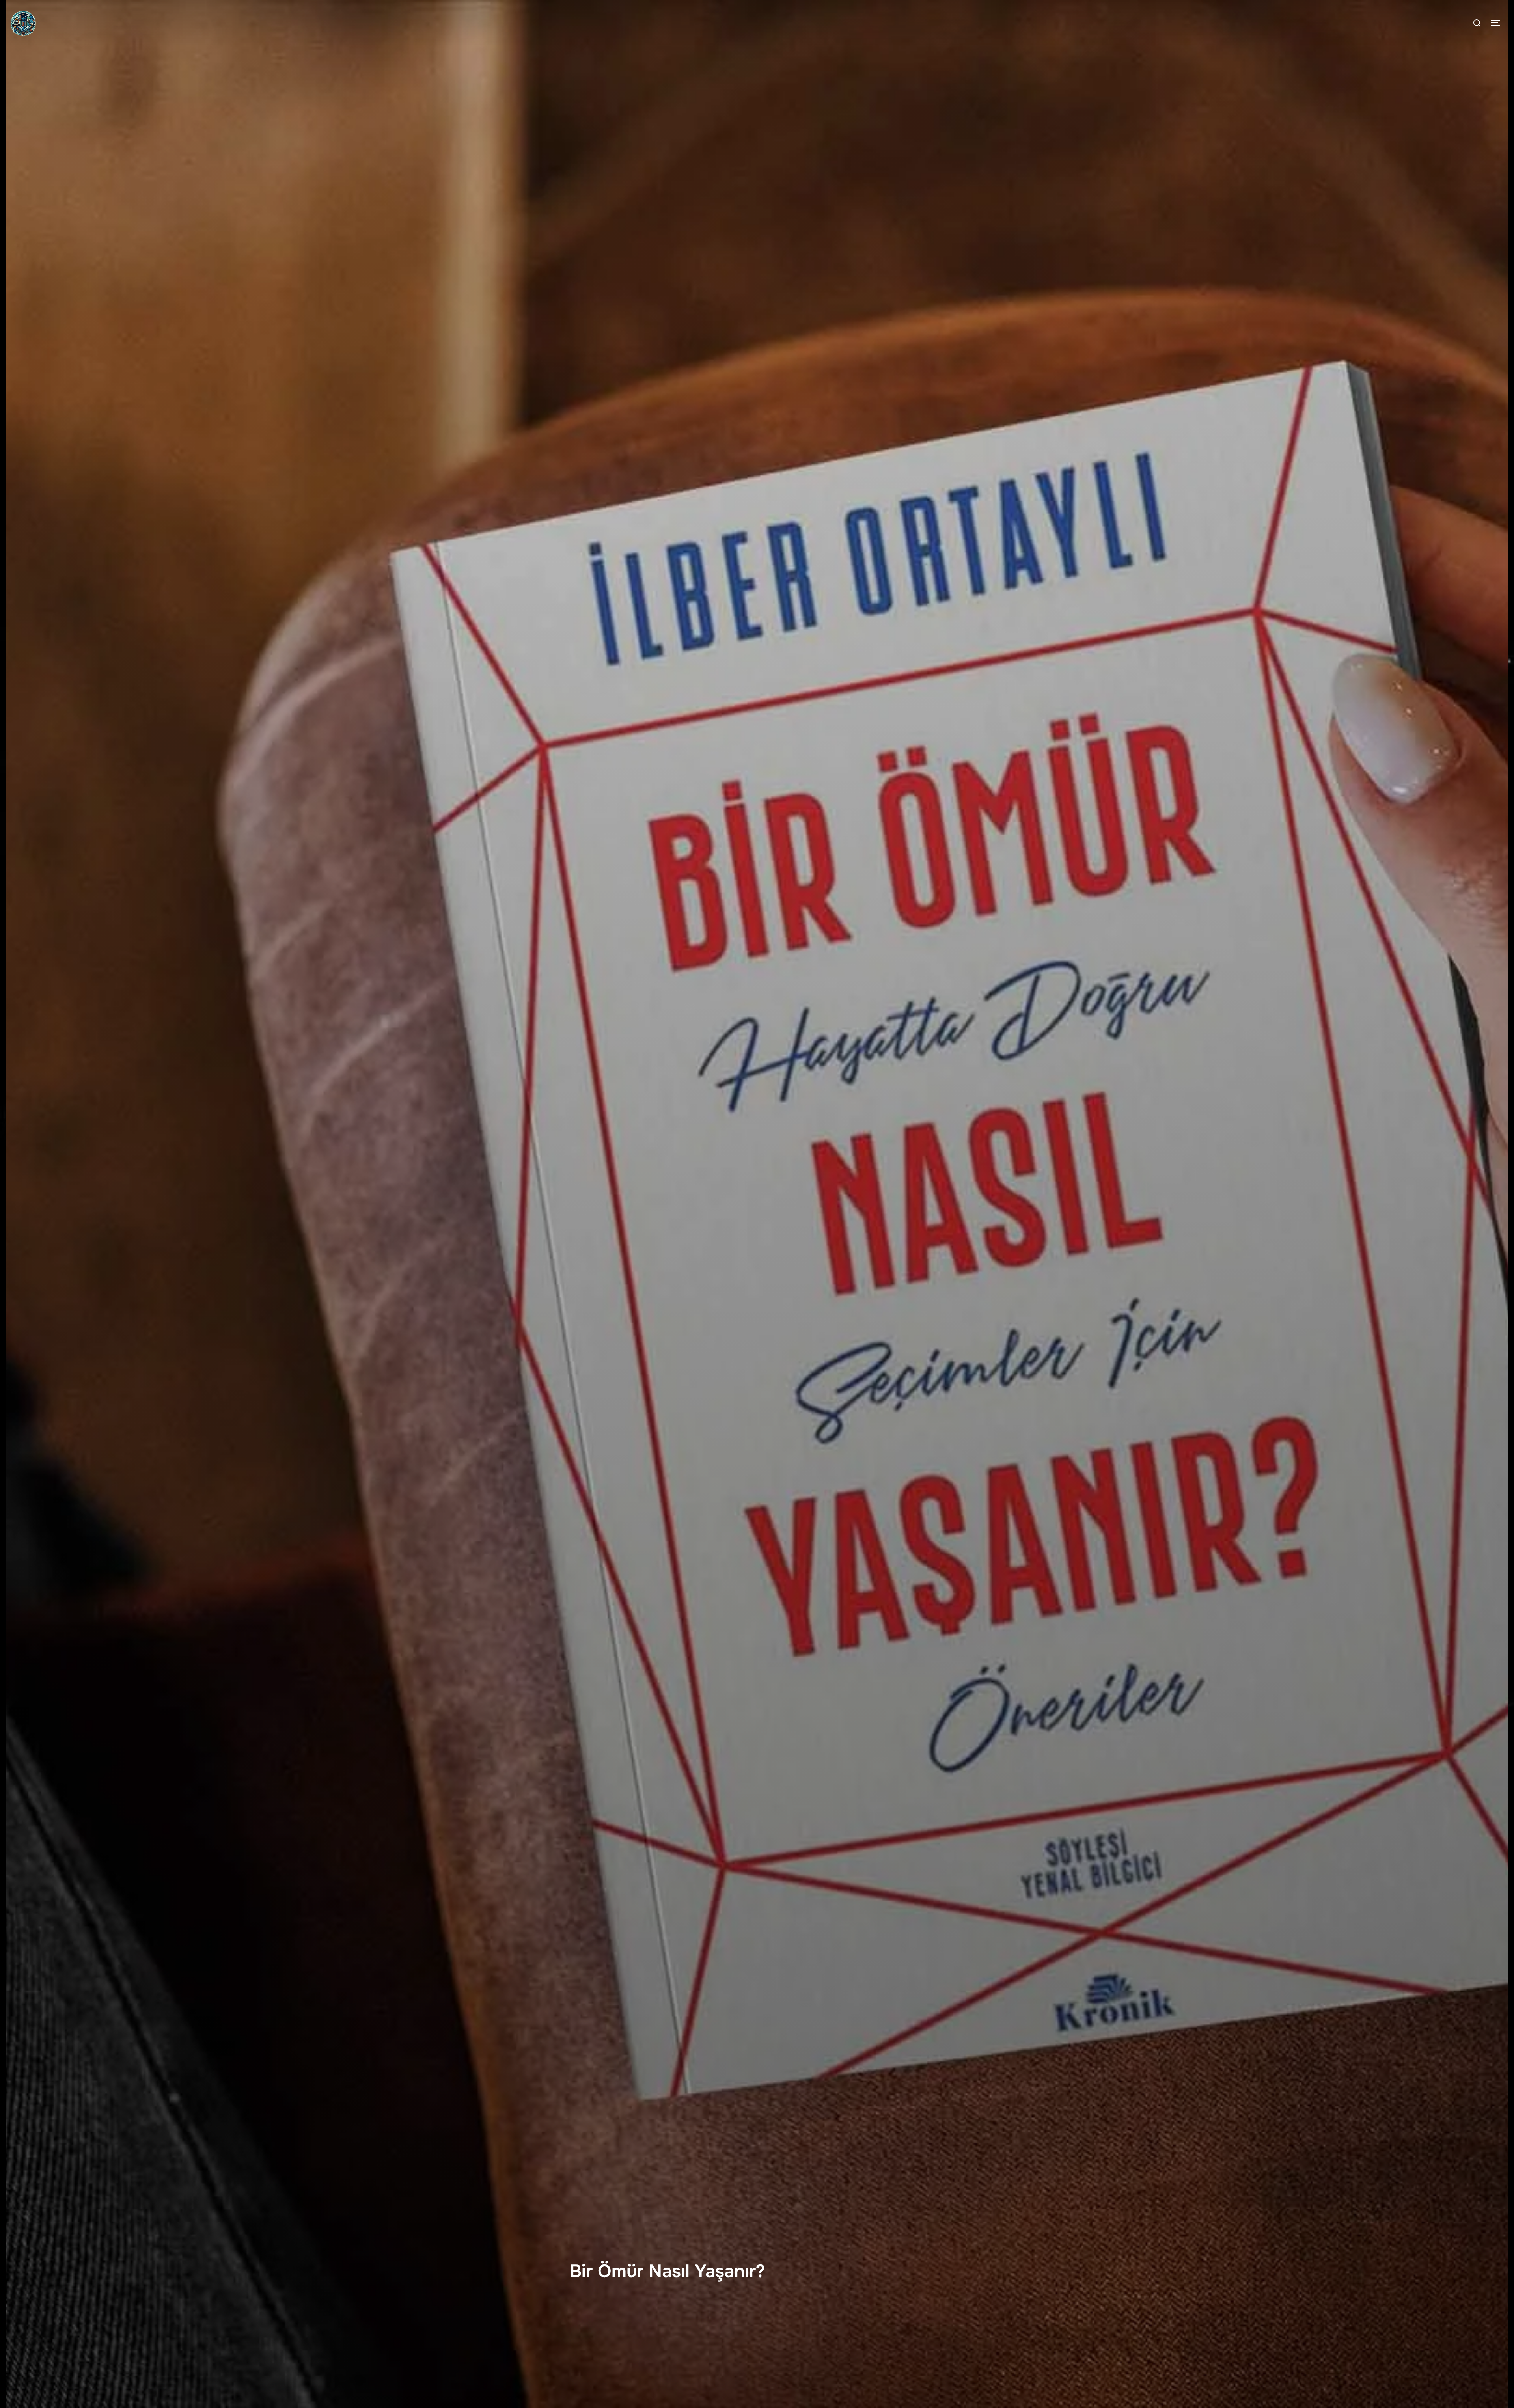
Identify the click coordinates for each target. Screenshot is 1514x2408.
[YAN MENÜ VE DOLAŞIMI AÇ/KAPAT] (1498, 23)
